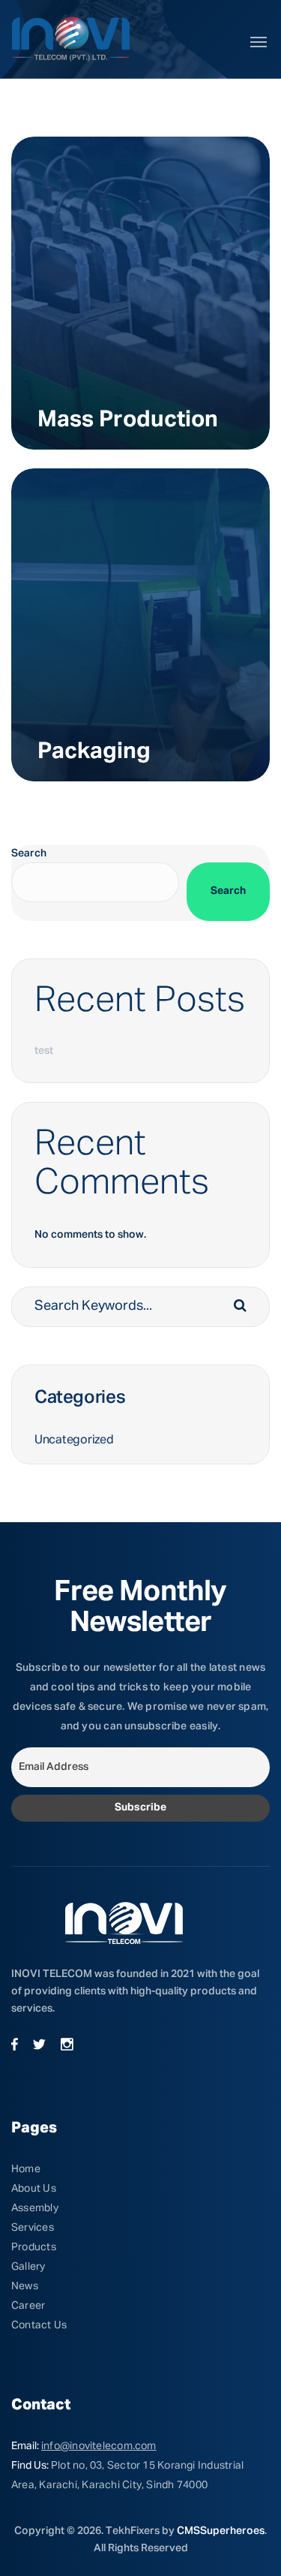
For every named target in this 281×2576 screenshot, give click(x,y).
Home (26, 2169)
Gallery (28, 2267)
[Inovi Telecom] (71, 39)
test (44, 1051)
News (25, 2286)
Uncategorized (74, 1440)
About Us (34, 2189)
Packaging (94, 752)
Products (34, 2247)
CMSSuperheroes (221, 2531)
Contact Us (39, 2325)
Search (29, 853)
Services (33, 2228)
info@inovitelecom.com (99, 2446)
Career (28, 2306)
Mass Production (128, 420)
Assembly (35, 2208)
